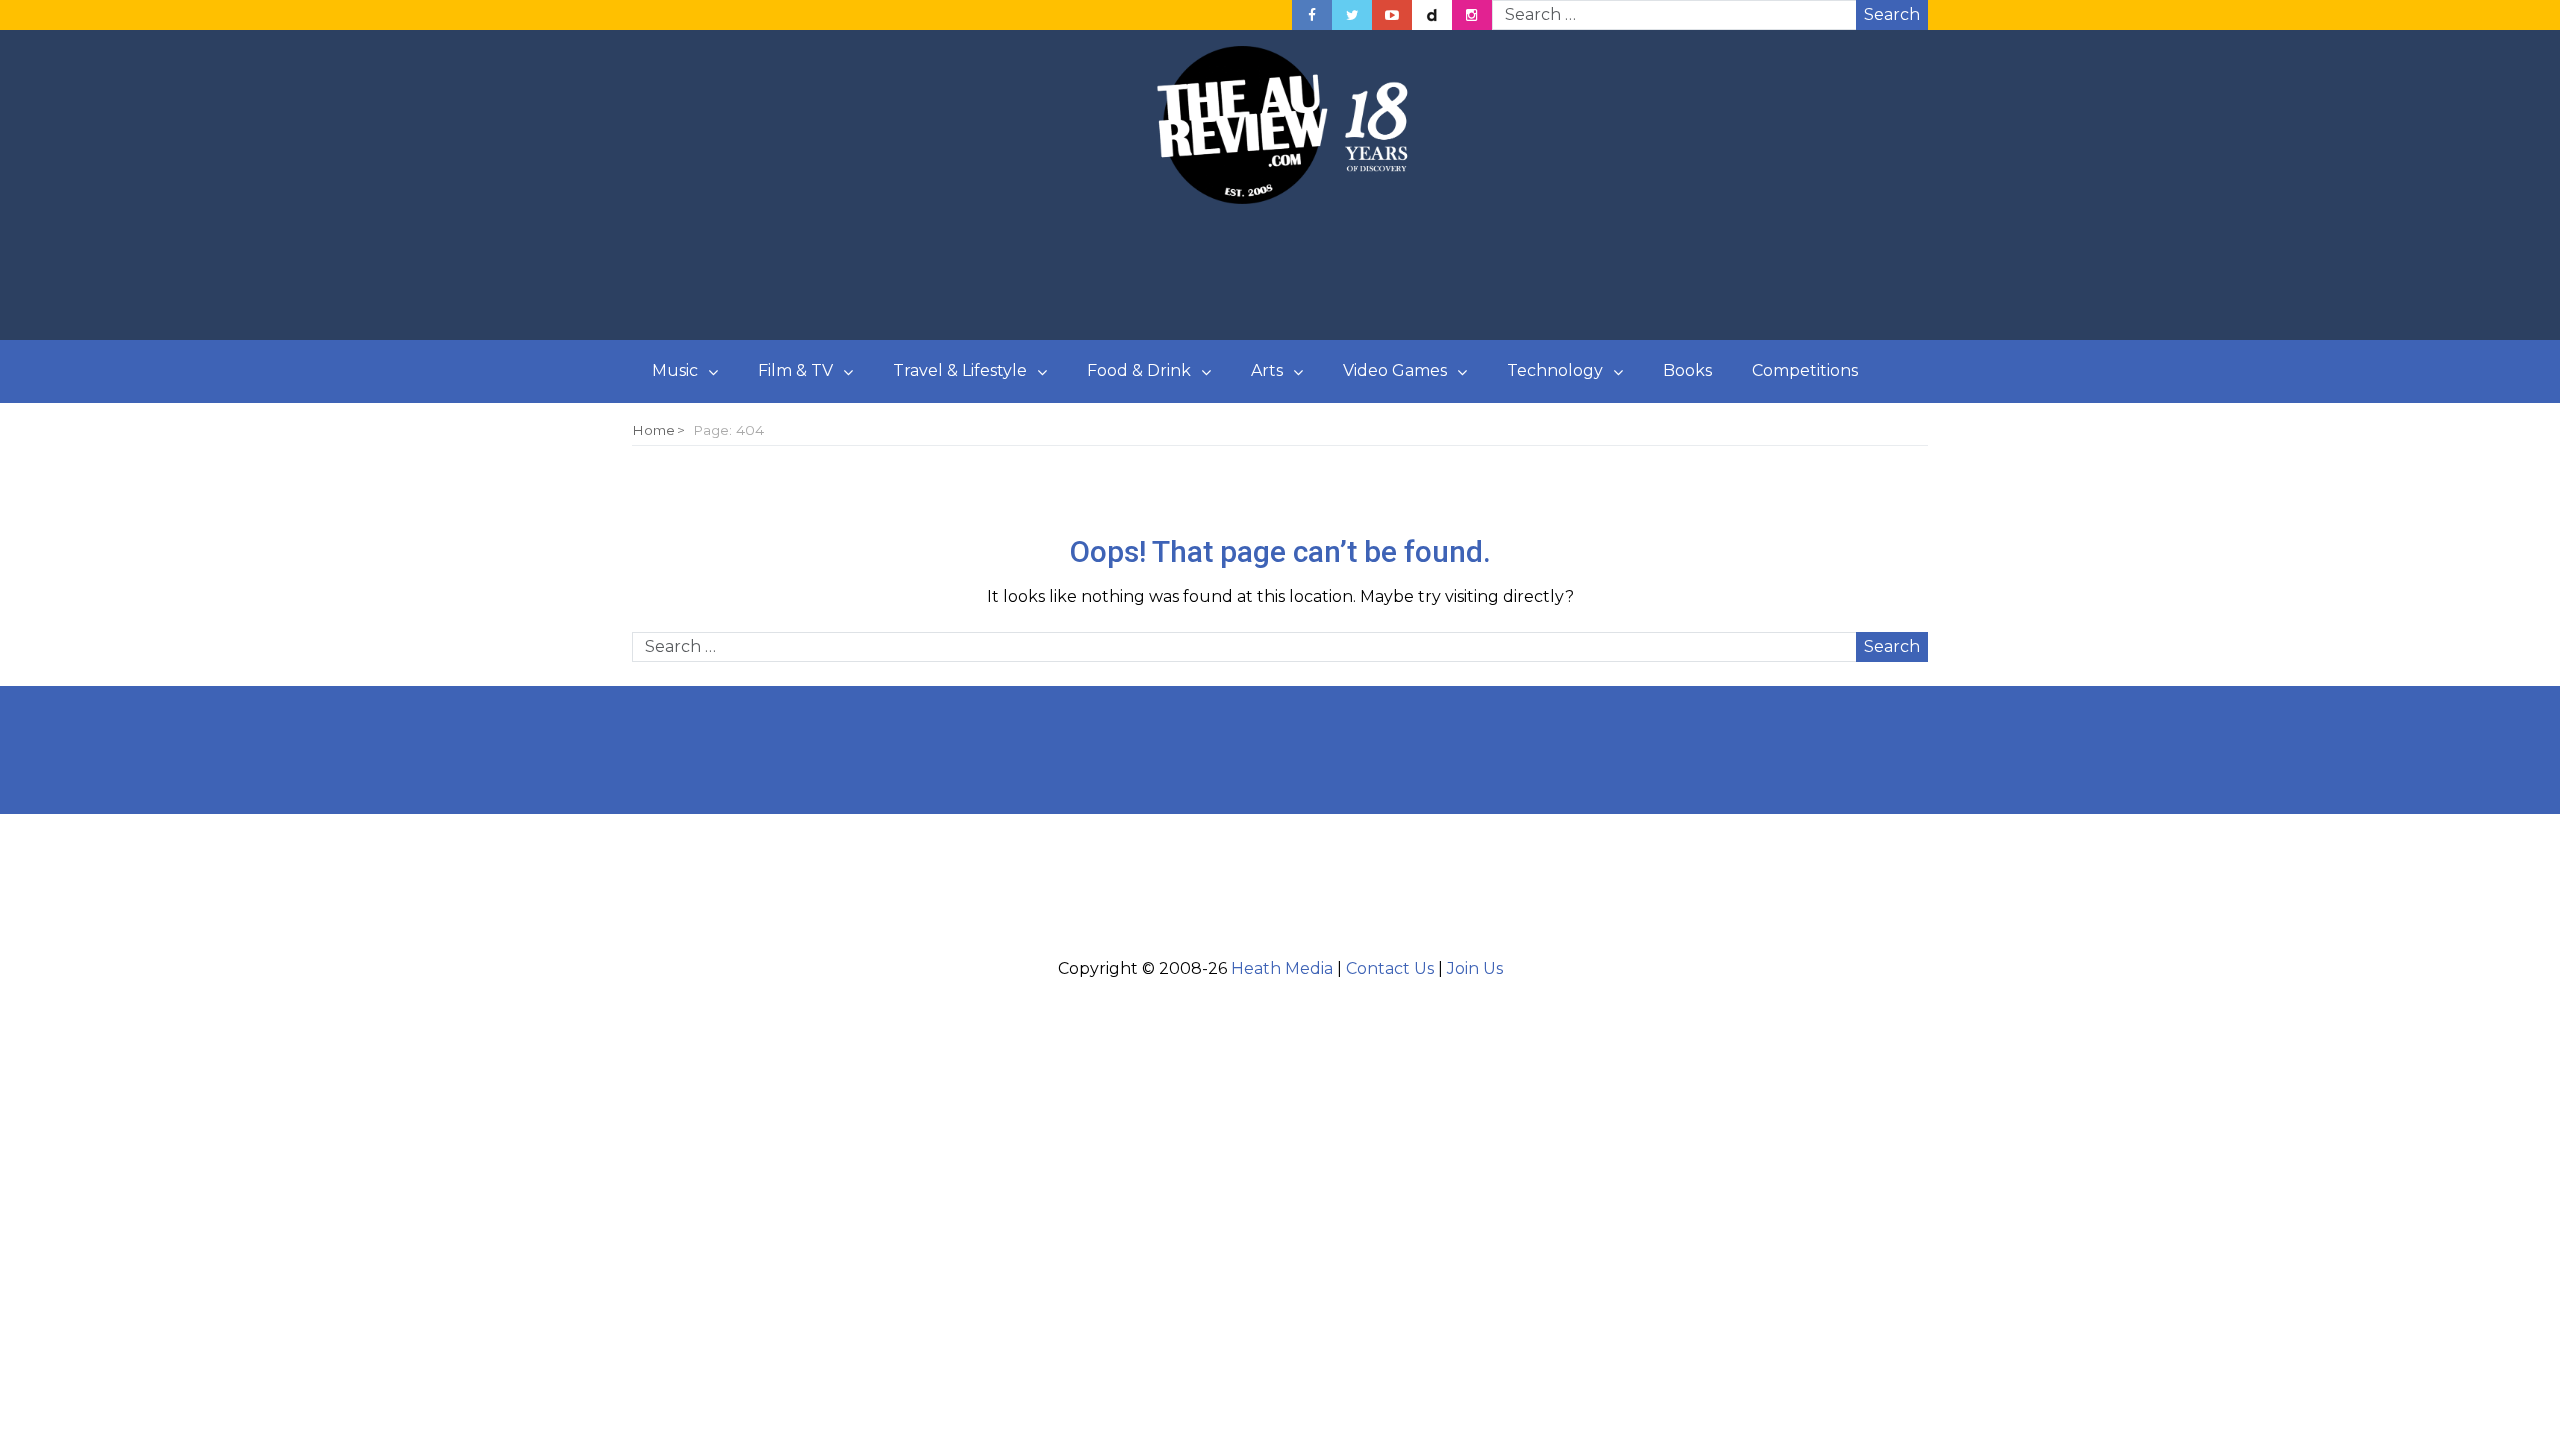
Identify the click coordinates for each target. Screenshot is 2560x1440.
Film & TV (795, 370)
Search (1892, 14)
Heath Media (1282, 968)
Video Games (1395, 370)
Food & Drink (1139, 370)
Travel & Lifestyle (960, 370)
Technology (1555, 370)
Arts (1267, 370)
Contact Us (1390, 968)
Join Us (1475, 968)
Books (1687, 370)
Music (675, 370)
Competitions (1805, 370)
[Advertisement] (1280, 273)
